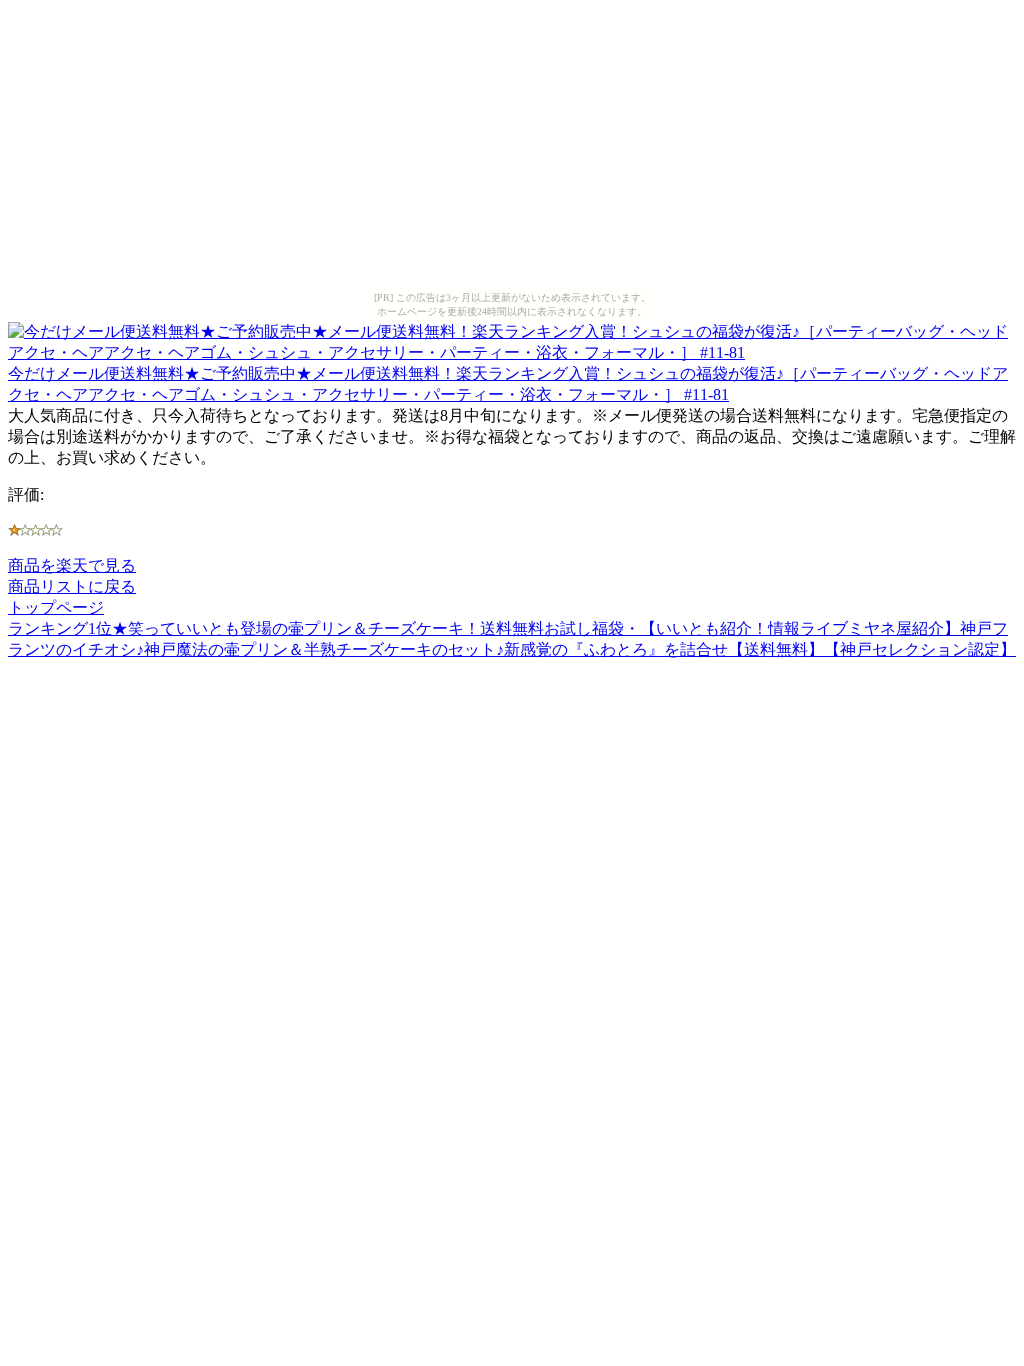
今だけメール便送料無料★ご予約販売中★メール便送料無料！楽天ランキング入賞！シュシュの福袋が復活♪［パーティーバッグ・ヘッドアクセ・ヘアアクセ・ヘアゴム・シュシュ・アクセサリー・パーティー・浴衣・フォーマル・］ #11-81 (508, 384)
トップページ (56, 607)
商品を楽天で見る (72, 565)
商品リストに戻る (72, 586)
